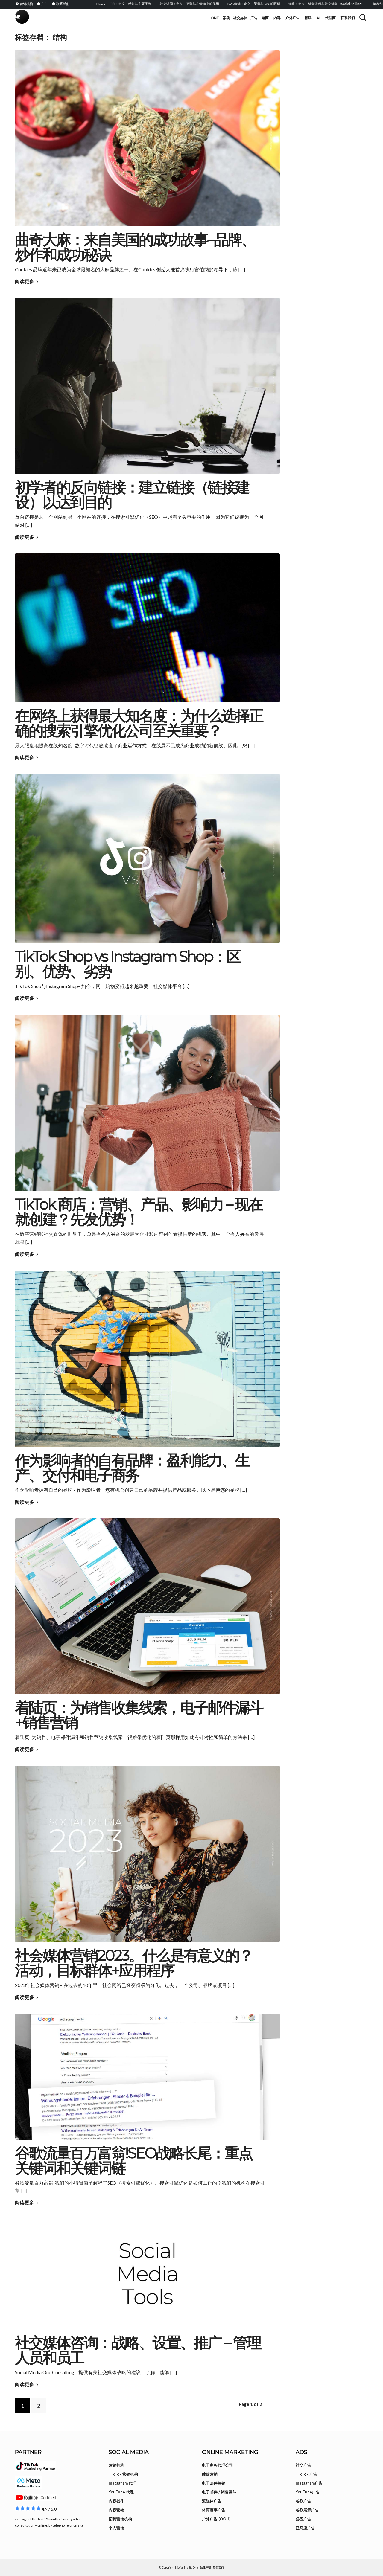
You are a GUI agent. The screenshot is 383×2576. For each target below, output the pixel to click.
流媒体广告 (212, 2501)
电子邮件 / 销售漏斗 (219, 2492)
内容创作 (116, 2501)
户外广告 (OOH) (216, 2519)
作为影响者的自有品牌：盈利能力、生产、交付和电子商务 (132, 1468)
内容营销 (116, 2510)
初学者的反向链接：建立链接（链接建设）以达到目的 (132, 495)
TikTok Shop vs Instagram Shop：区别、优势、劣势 (128, 964)
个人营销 (116, 2528)
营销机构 (116, 2465)
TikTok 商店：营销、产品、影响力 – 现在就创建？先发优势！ (139, 1212)
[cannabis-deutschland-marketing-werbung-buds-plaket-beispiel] (147, 138)
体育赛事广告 (214, 2510)
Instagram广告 (309, 2483)
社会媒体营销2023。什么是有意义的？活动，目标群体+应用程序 (134, 1963)
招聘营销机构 (120, 2519)
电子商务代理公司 (218, 2465)
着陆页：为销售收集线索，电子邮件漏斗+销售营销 (139, 1715)
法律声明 (206, 2567)
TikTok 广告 (306, 2474)
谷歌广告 (303, 2501)
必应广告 (303, 2519)
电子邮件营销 (214, 2483)
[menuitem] (25, 4)
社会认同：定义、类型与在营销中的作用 (139, 4)
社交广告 (303, 2465)
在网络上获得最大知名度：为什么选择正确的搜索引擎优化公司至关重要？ (139, 723)
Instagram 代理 (123, 2483)
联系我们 (218, 2567)
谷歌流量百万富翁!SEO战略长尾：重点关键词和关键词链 (134, 2161)
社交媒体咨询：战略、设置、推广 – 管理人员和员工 (138, 2350)
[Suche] (363, 17)
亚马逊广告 (305, 2528)
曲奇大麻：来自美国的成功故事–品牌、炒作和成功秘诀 (135, 247)
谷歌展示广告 (307, 2510)
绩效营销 (210, 2474)
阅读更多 (25, 281)
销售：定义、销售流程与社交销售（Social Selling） (276, 4)
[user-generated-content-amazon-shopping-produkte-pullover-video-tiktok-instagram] (147, 1103)
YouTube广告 (308, 2492)
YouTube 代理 (121, 2492)
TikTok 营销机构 (123, 2474)
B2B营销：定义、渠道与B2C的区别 (203, 4)
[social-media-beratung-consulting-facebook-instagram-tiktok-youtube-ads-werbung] (147, 2274)
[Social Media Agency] (103, 18)
